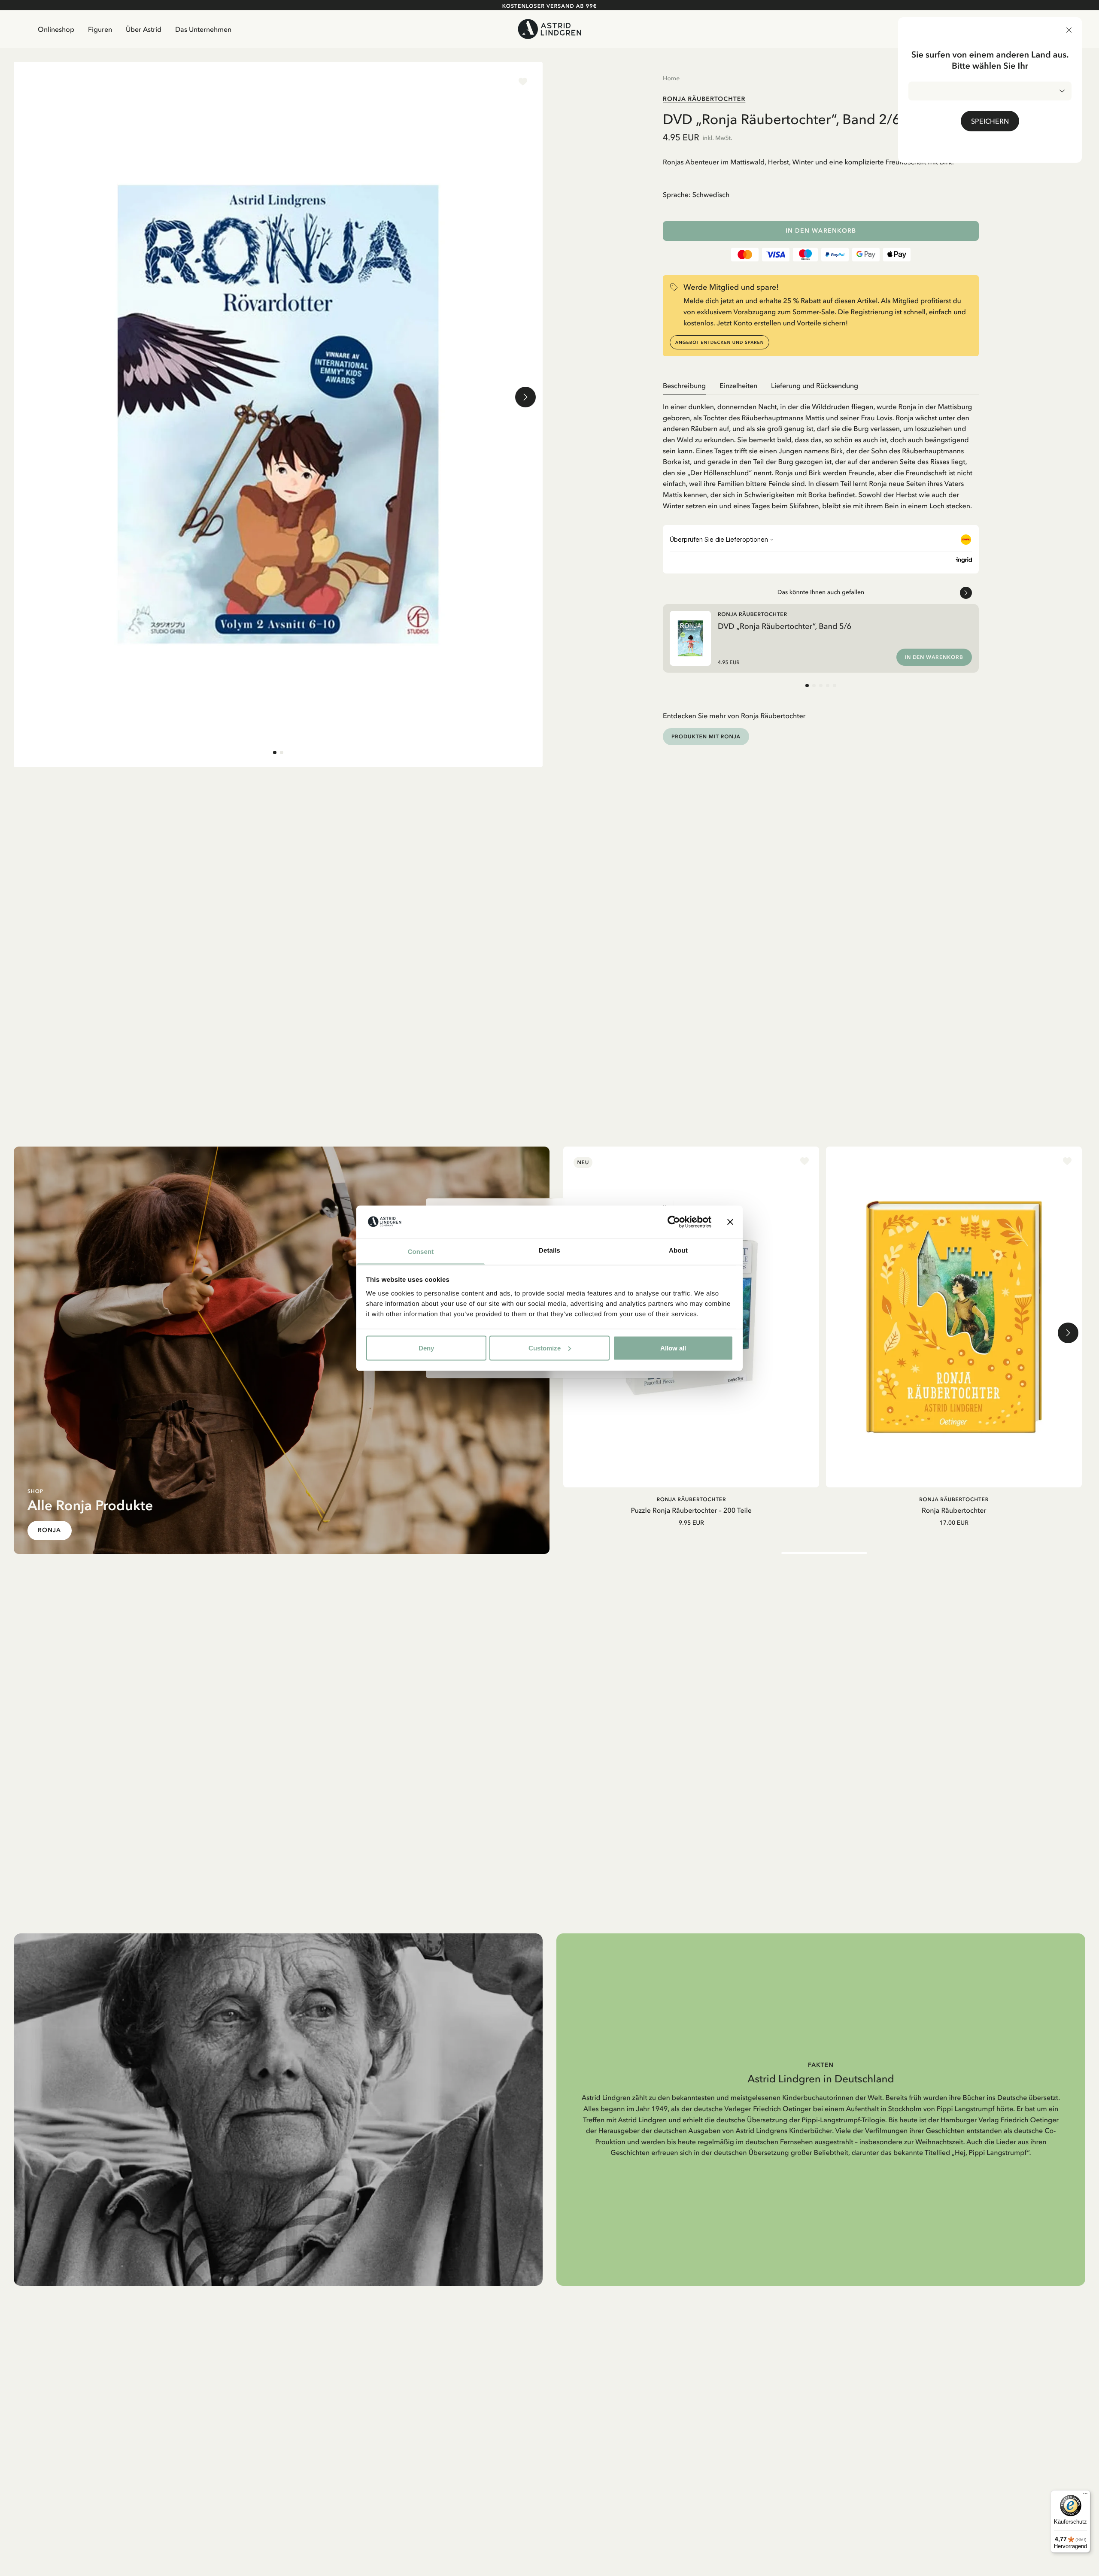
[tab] (275, 752)
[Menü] (1085, 2495)
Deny (426, 1348)
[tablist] (821, 386)
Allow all (673, 1348)
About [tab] (678, 1250)
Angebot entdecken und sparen (720, 342)
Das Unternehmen (203, 29)
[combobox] (990, 91)
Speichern (990, 121)
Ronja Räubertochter (704, 99)
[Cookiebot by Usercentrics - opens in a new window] (674, 1222)
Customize (545, 1348)
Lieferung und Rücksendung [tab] (815, 385)
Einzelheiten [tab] (738, 385)
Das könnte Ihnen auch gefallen (821, 592)
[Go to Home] (550, 29)
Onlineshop (56, 29)
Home (671, 78)
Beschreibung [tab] (684, 385)
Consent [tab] (421, 1252)
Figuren (100, 29)
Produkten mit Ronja (706, 736)
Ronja (50, 1530)
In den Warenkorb (821, 231)
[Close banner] (730, 1222)
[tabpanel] (821, 453)
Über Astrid (144, 29)
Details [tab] (549, 1250)
